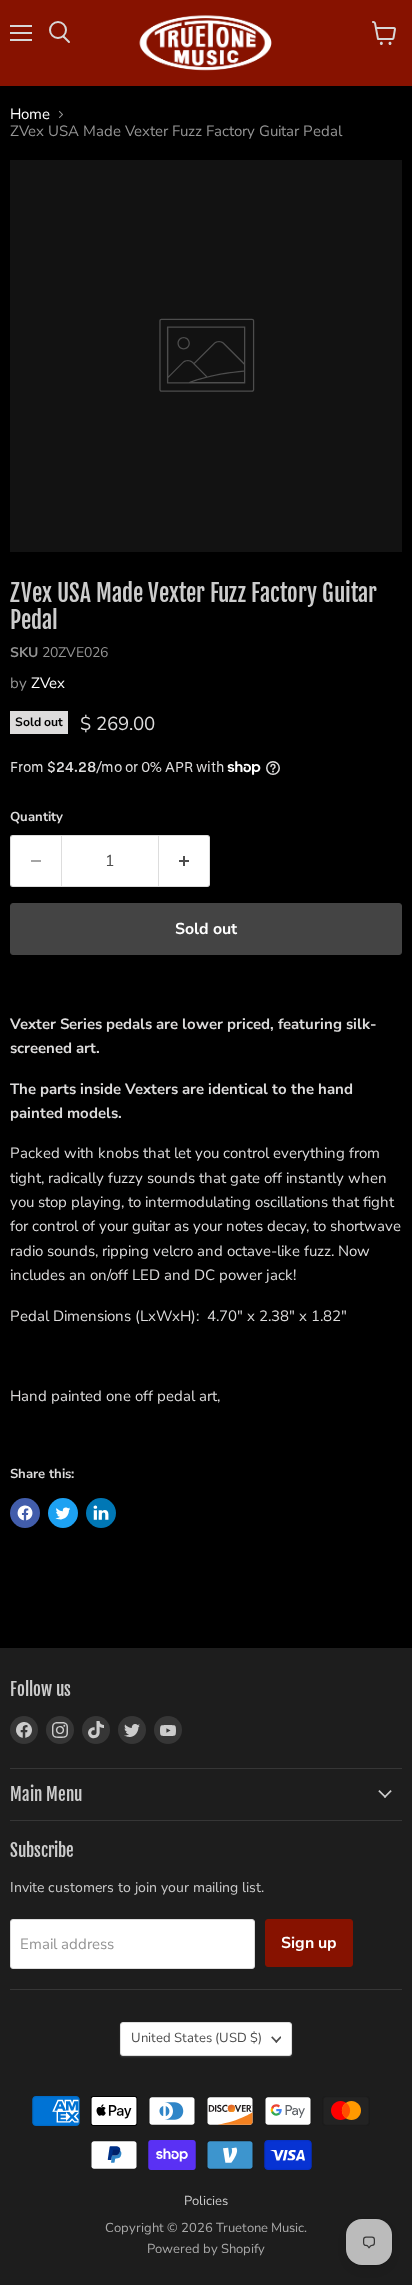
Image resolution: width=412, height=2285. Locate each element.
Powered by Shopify (206, 2249)
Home (30, 114)
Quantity (36, 817)
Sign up (309, 1943)
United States (196, 2038)
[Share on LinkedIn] (101, 1513)
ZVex (48, 683)
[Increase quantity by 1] (184, 861)
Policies (206, 2201)
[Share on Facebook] (25, 1513)
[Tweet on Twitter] (63, 1513)
